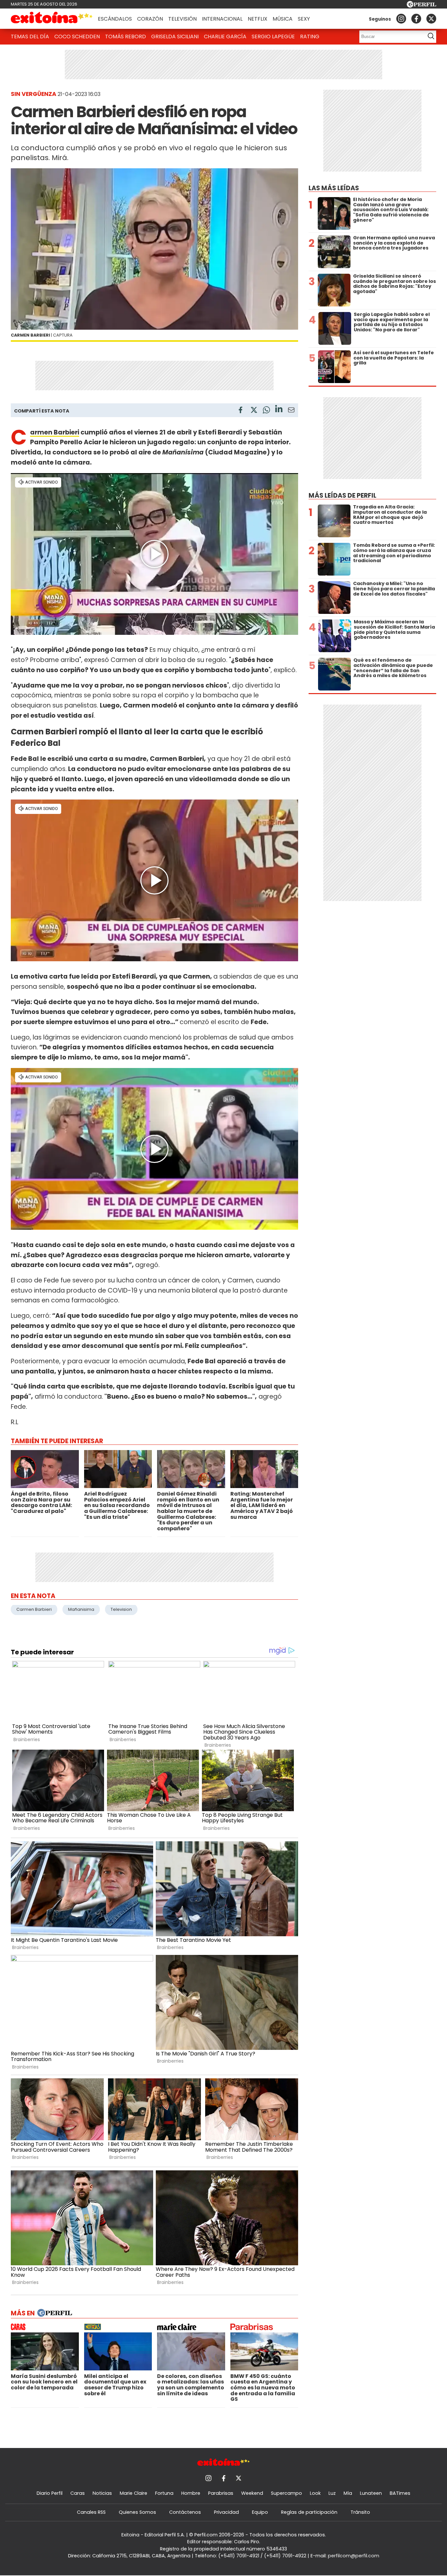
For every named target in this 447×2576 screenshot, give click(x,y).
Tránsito (360, 2512)
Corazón (150, 19)
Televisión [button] (182, 19)
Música (283, 19)
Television (121, 1609)
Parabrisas (221, 2493)
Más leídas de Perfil (342, 496)
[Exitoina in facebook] (416, 19)
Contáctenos (185, 2512)
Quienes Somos (137, 2512)
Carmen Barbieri (34, 1609)
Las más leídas (334, 188)
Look (315, 2493)
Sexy (304, 19)
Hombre (191, 2493)
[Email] (291, 411)
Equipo (260, 2512)
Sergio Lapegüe (273, 37)
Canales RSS (91, 2512)
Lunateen (371, 2493)
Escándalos (115, 19)
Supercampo (286, 2493)
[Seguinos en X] (431, 19)
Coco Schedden (77, 37)
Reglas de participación (309, 2512)
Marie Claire (134, 2493)
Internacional (222, 19)
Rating (310, 37)
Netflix (258, 19)
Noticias (102, 2493)
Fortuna (164, 2493)
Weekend (252, 2493)
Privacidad (226, 2512)
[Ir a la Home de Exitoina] (52, 19)
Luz (332, 2493)
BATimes (400, 2493)
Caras (78, 2493)
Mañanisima (81, 1609)
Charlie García (225, 37)
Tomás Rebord (125, 37)
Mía (348, 2493)
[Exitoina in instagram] (401, 19)
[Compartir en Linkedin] (279, 410)
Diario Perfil (50, 2493)
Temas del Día (30, 37)
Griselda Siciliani (175, 37)
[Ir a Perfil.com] (421, 6)
